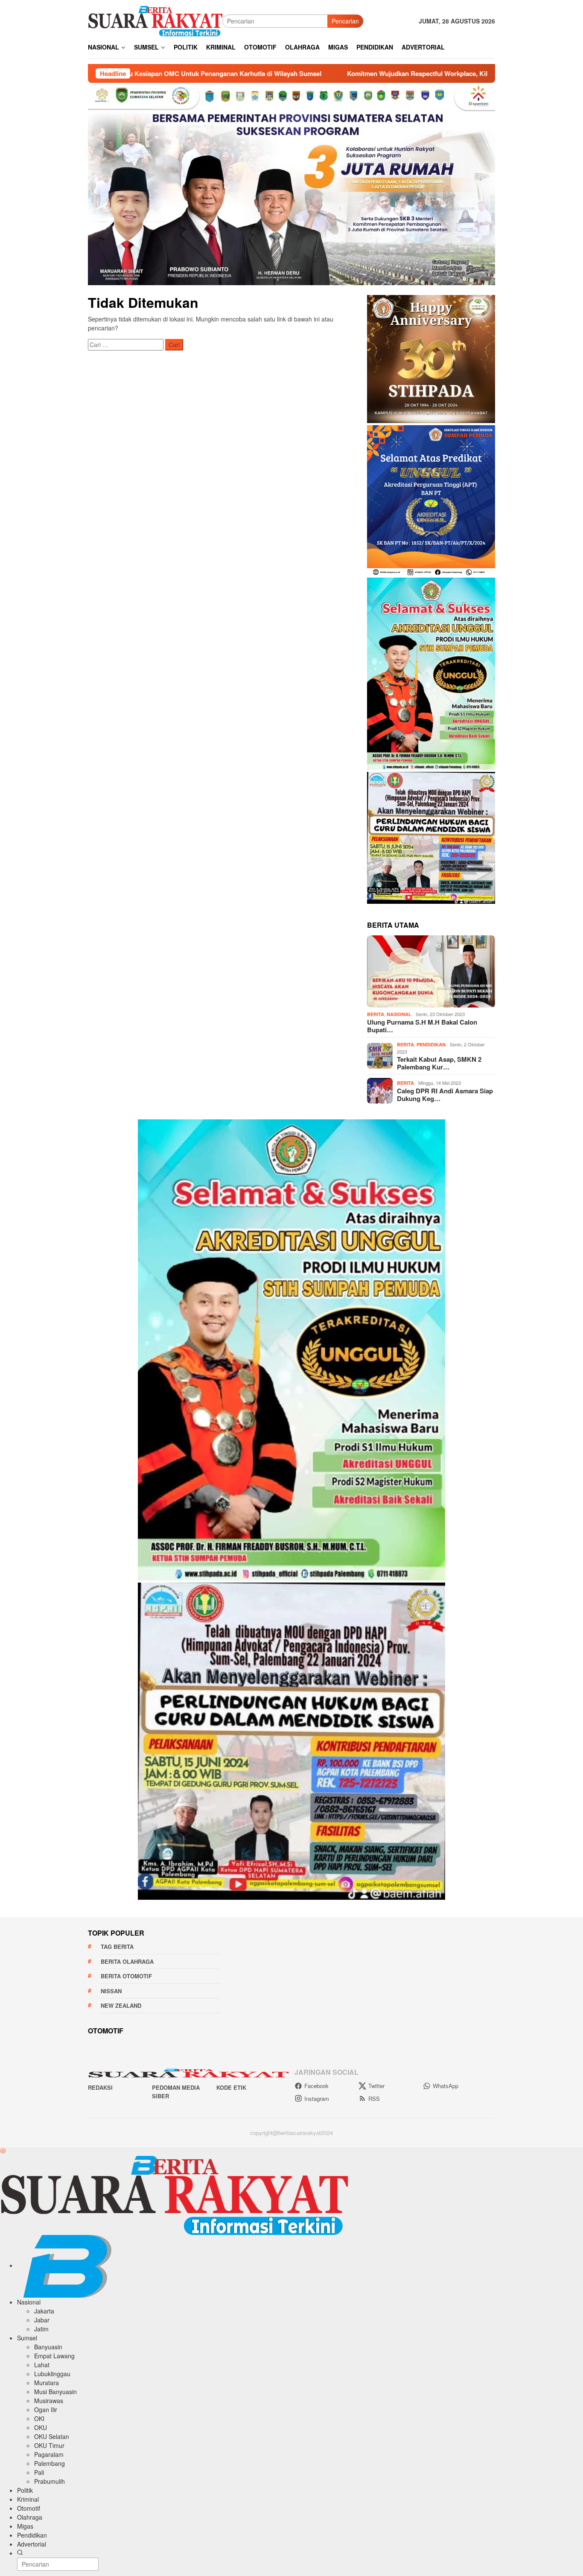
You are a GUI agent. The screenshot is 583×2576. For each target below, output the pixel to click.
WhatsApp (446, 2086)
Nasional (399, 1014)
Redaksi (100, 2087)
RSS (374, 2098)
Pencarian (345, 21)
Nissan (111, 1991)
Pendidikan (431, 1044)
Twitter (376, 2086)
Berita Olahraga (127, 1961)
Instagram (317, 2098)
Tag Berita (117, 1947)
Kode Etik (231, 2087)
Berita (376, 1014)
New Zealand (121, 2005)
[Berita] (155, 20)
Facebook (316, 2086)
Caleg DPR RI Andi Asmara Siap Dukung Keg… (445, 1095)
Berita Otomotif (126, 1976)
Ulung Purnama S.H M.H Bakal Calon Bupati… (422, 1026)
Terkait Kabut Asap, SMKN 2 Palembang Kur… (439, 1063)
